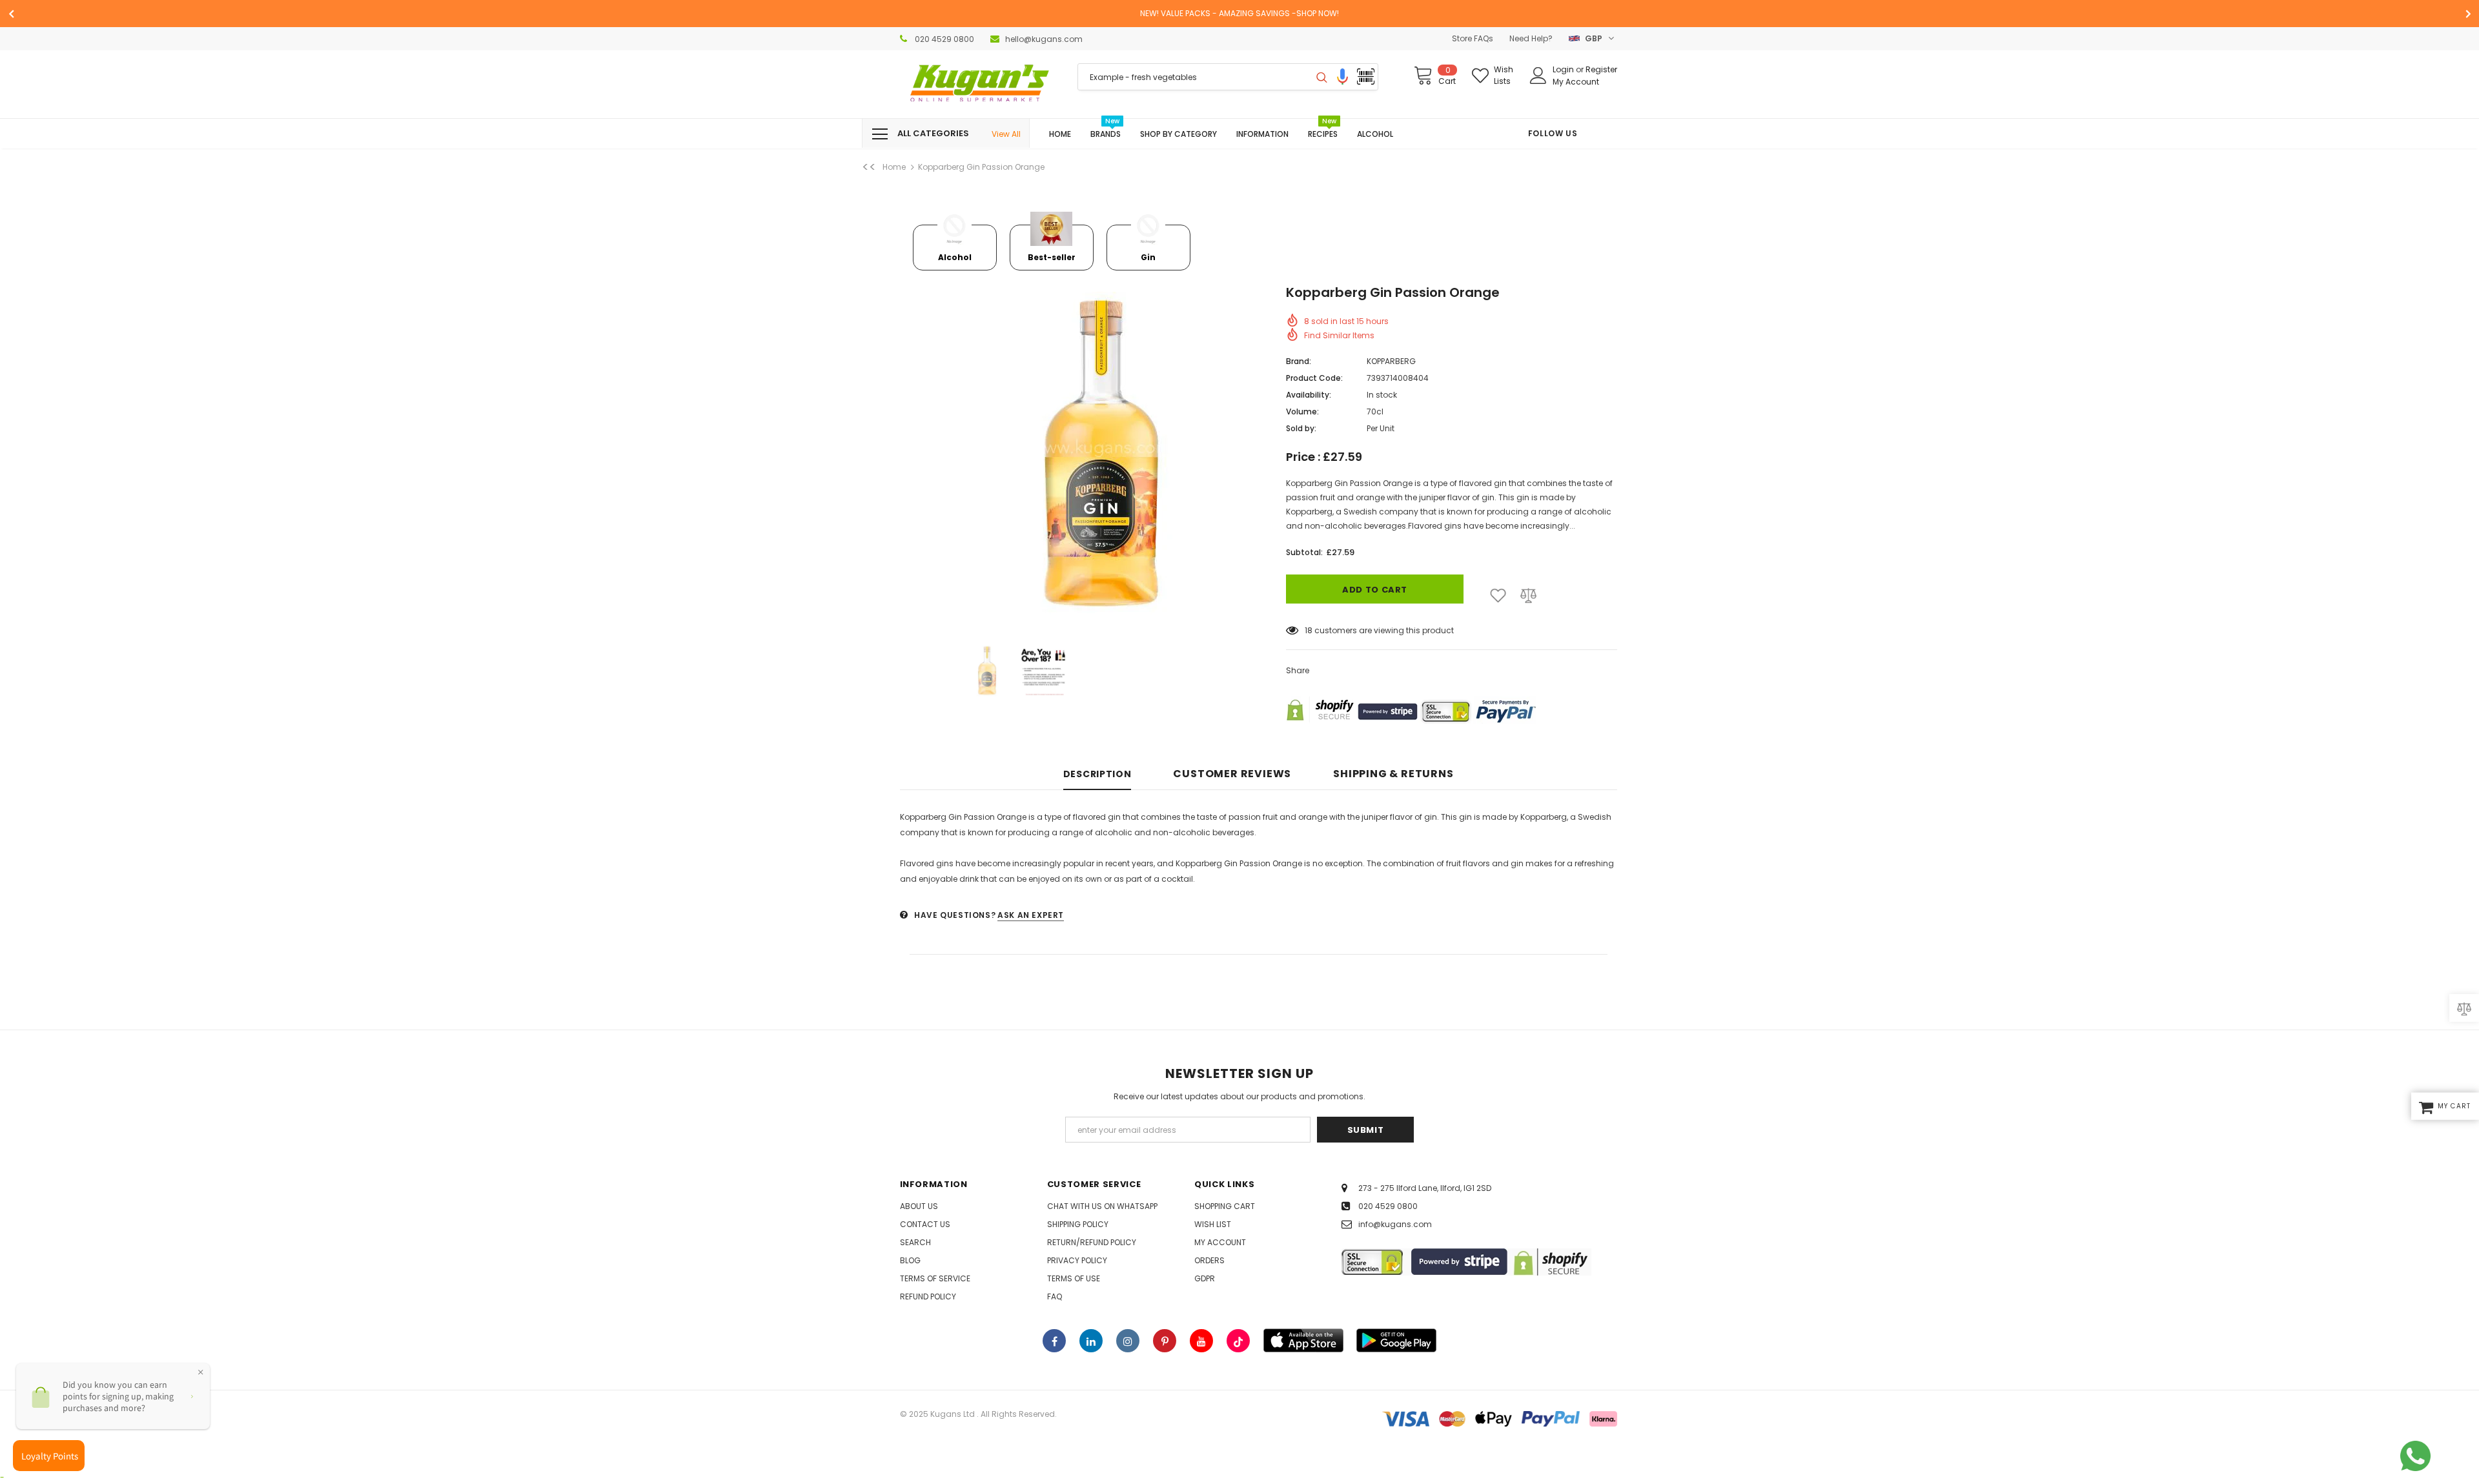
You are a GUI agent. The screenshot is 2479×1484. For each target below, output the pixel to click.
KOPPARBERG (1391, 361)
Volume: (1302, 412)
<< (869, 167)
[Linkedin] (1091, 1341)
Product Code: (1314, 378)
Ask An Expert (1031, 915)
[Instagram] (1128, 1341)
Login (1564, 69)
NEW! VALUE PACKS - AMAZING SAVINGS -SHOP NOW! (1239, 13)
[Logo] (979, 84)
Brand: (1299, 361)
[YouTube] (1201, 1341)
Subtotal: (1304, 552)
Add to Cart (1375, 590)
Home (894, 167)
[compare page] (2464, 1008)
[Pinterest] (1165, 1341)
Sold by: (1301, 428)
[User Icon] (1538, 76)
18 (1309, 630)
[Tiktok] (1238, 1341)
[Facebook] (1054, 1341)
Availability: (1309, 395)
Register (1601, 69)
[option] (1239, 14)
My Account (1576, 82)
